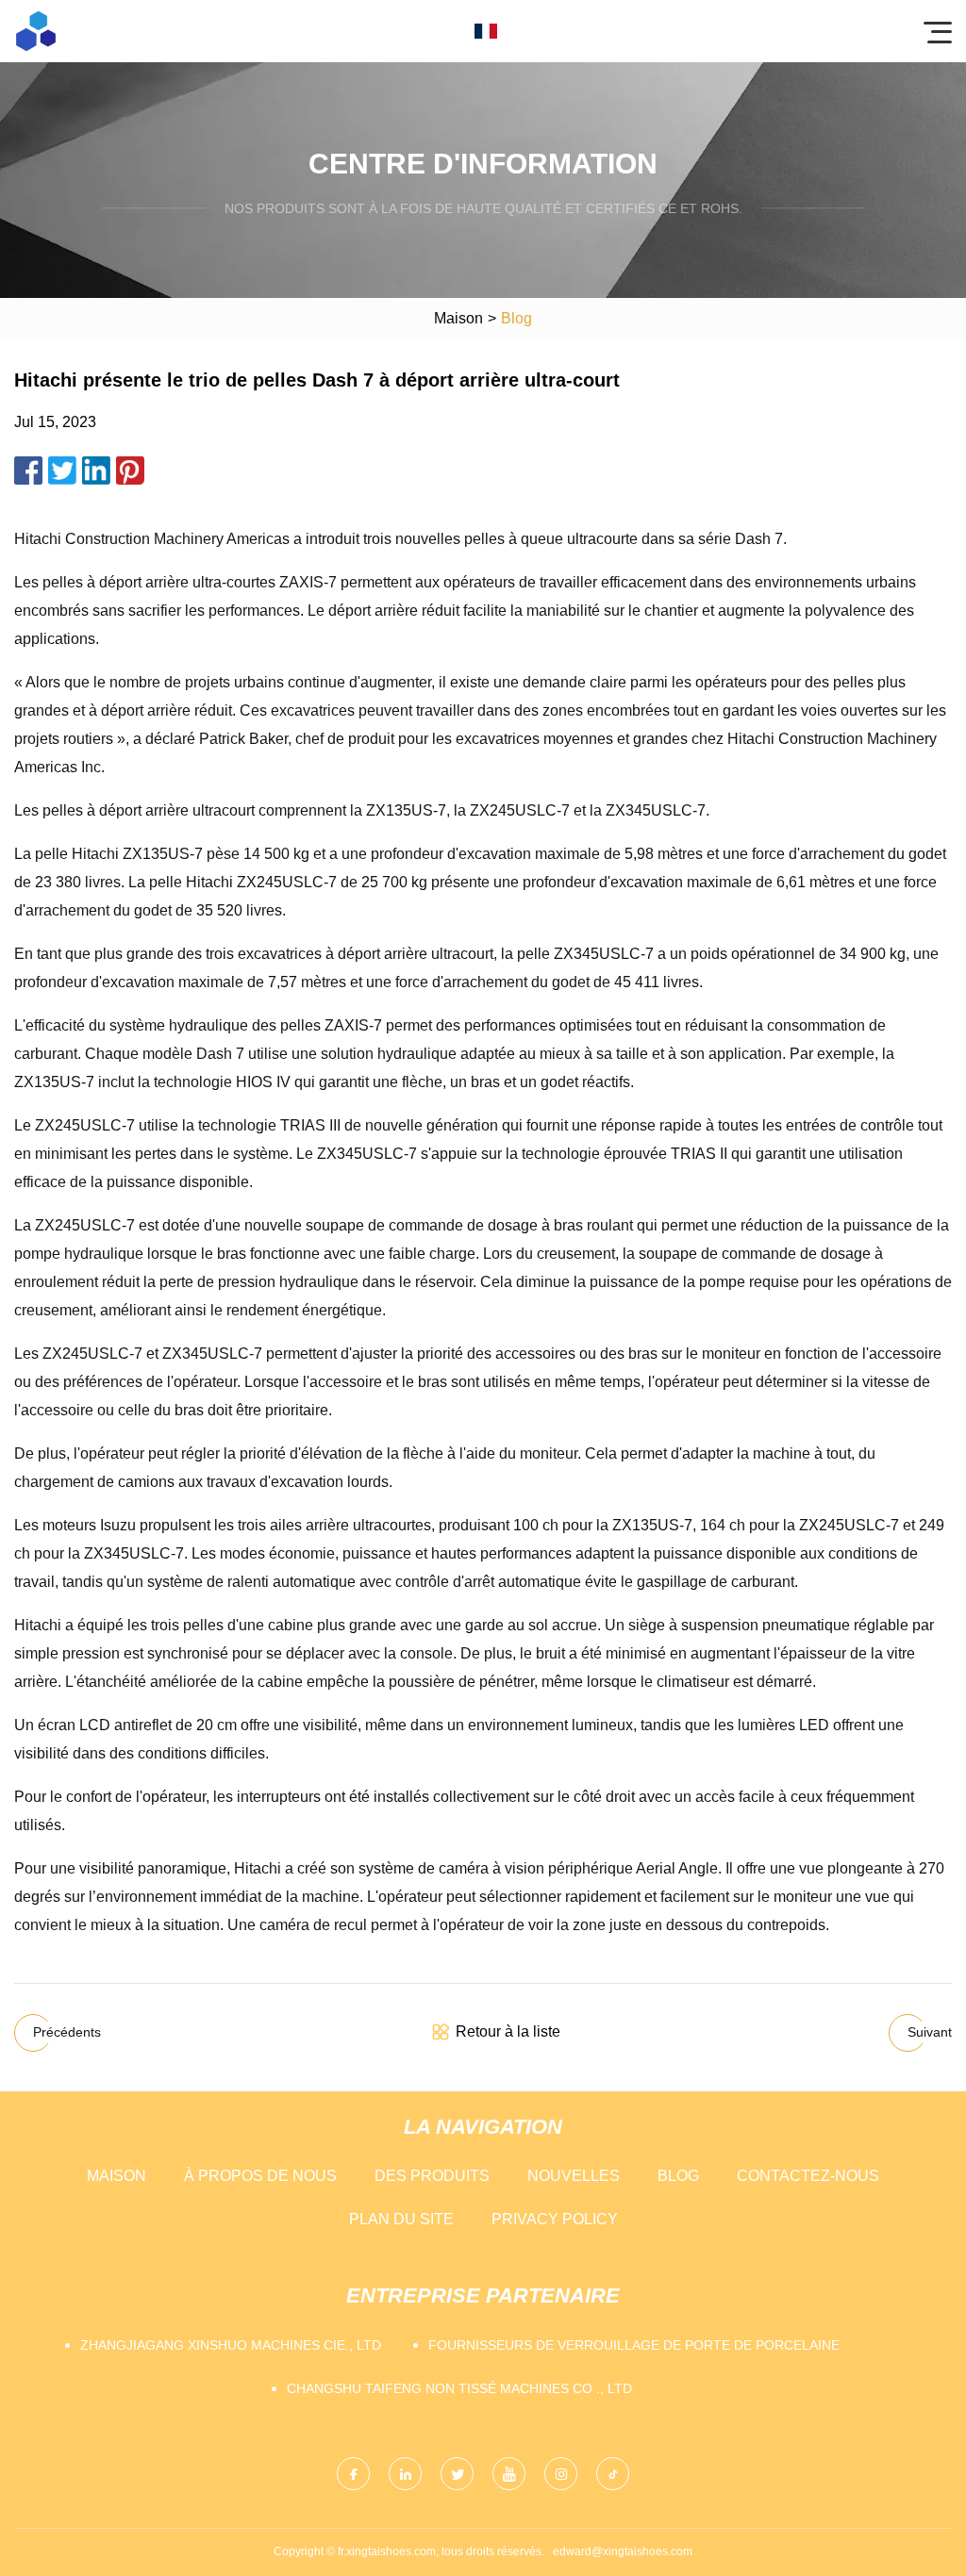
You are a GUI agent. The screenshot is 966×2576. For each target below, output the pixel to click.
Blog (678, 2176)
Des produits (432, 2176)
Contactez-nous (808, 2176)
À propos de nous (260, 2176)
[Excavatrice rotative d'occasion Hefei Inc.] (36, 31)
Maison (458, 318)
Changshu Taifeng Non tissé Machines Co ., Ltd (459, 2388)
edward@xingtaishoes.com (623, 2551)
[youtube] (509, 2474)
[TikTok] (613, 2474)
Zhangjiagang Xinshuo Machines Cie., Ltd (231, 2345)
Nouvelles (574, 2176)
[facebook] (353, 2474)
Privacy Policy (555, 2219)
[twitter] (457, 2474)
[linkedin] (405, 2474)
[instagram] (561, 2474)
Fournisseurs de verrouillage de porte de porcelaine (634, 2345)
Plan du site (401, 2219)
